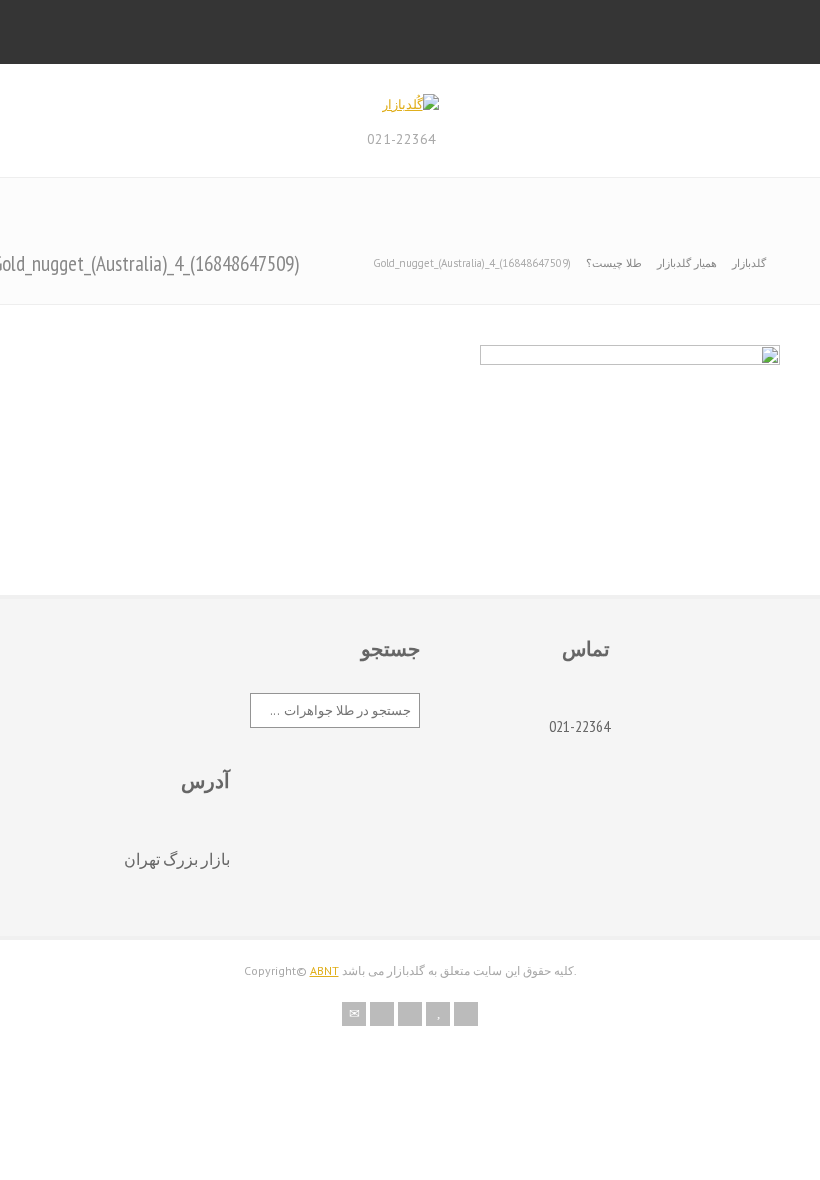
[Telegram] (466, 1014)
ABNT (324, 970)
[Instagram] (410, 1014)
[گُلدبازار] (410, 104)
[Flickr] (382, 1014)
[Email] (354, 1014)
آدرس (205, 781)
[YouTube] (438, 1014)
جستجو (390, 649)
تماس (586, 649)
